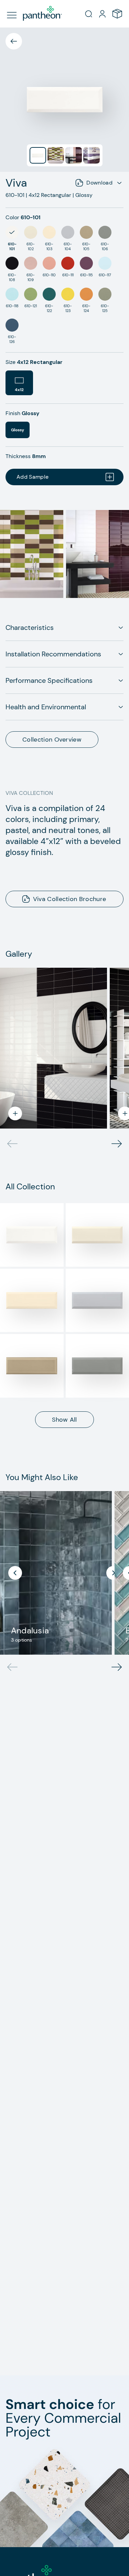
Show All (64, 1420)
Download (99, 183)
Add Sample (33, 477)
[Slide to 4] (92, 155)
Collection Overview (52, 740)
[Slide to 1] (38, 155)
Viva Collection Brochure (70, 899)
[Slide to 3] (74, 155)
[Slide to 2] (56, 155)
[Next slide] (117, 1667)
